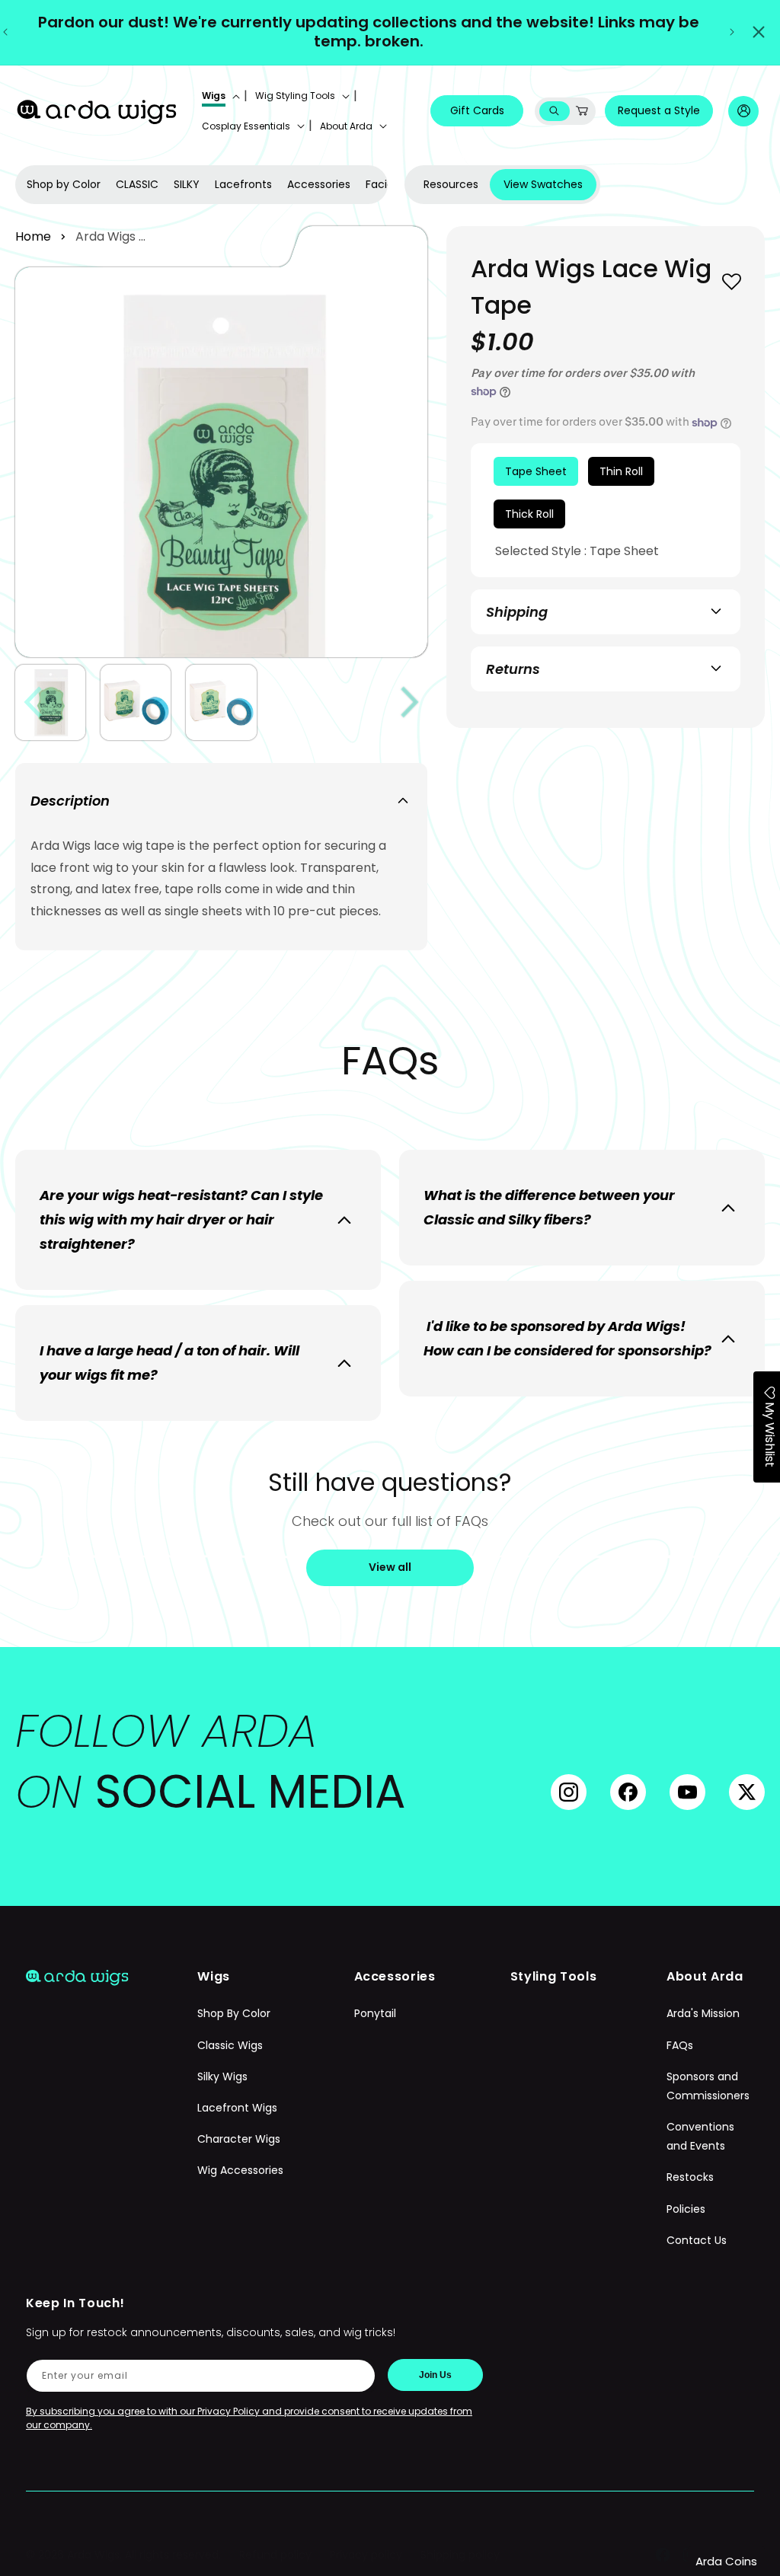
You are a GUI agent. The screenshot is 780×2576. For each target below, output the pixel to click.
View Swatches (543, 184)
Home (33, 236)
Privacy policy (366, 2555)
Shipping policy (460, 2555)
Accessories (319, 184)
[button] (219, 96)
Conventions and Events (700, 2136)
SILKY (187, 184)
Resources (451, 184)
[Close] (759, 32)
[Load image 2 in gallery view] (136, 702)
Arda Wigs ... (110, 236)
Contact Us (697, 2240)
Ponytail (375, 2013)
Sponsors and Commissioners (708, 2086)
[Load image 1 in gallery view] (50, 702)
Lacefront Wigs (237, 2108)
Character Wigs (239, 2139)
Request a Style (659, 110)
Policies (686, 2209)
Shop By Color (234, 2013)
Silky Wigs (222, 2076)
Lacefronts (243, 184)
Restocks (690, 2177)
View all (390, 1567)
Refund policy (275, 2555)
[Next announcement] (732, 32)
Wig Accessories (240, 2170)
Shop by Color (64, 184)
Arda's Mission (703, 2013)
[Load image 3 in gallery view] (221, 702)
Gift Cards (477, 110)
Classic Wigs (230, 2045)
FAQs (680, 2045)
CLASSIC (137, 184)
